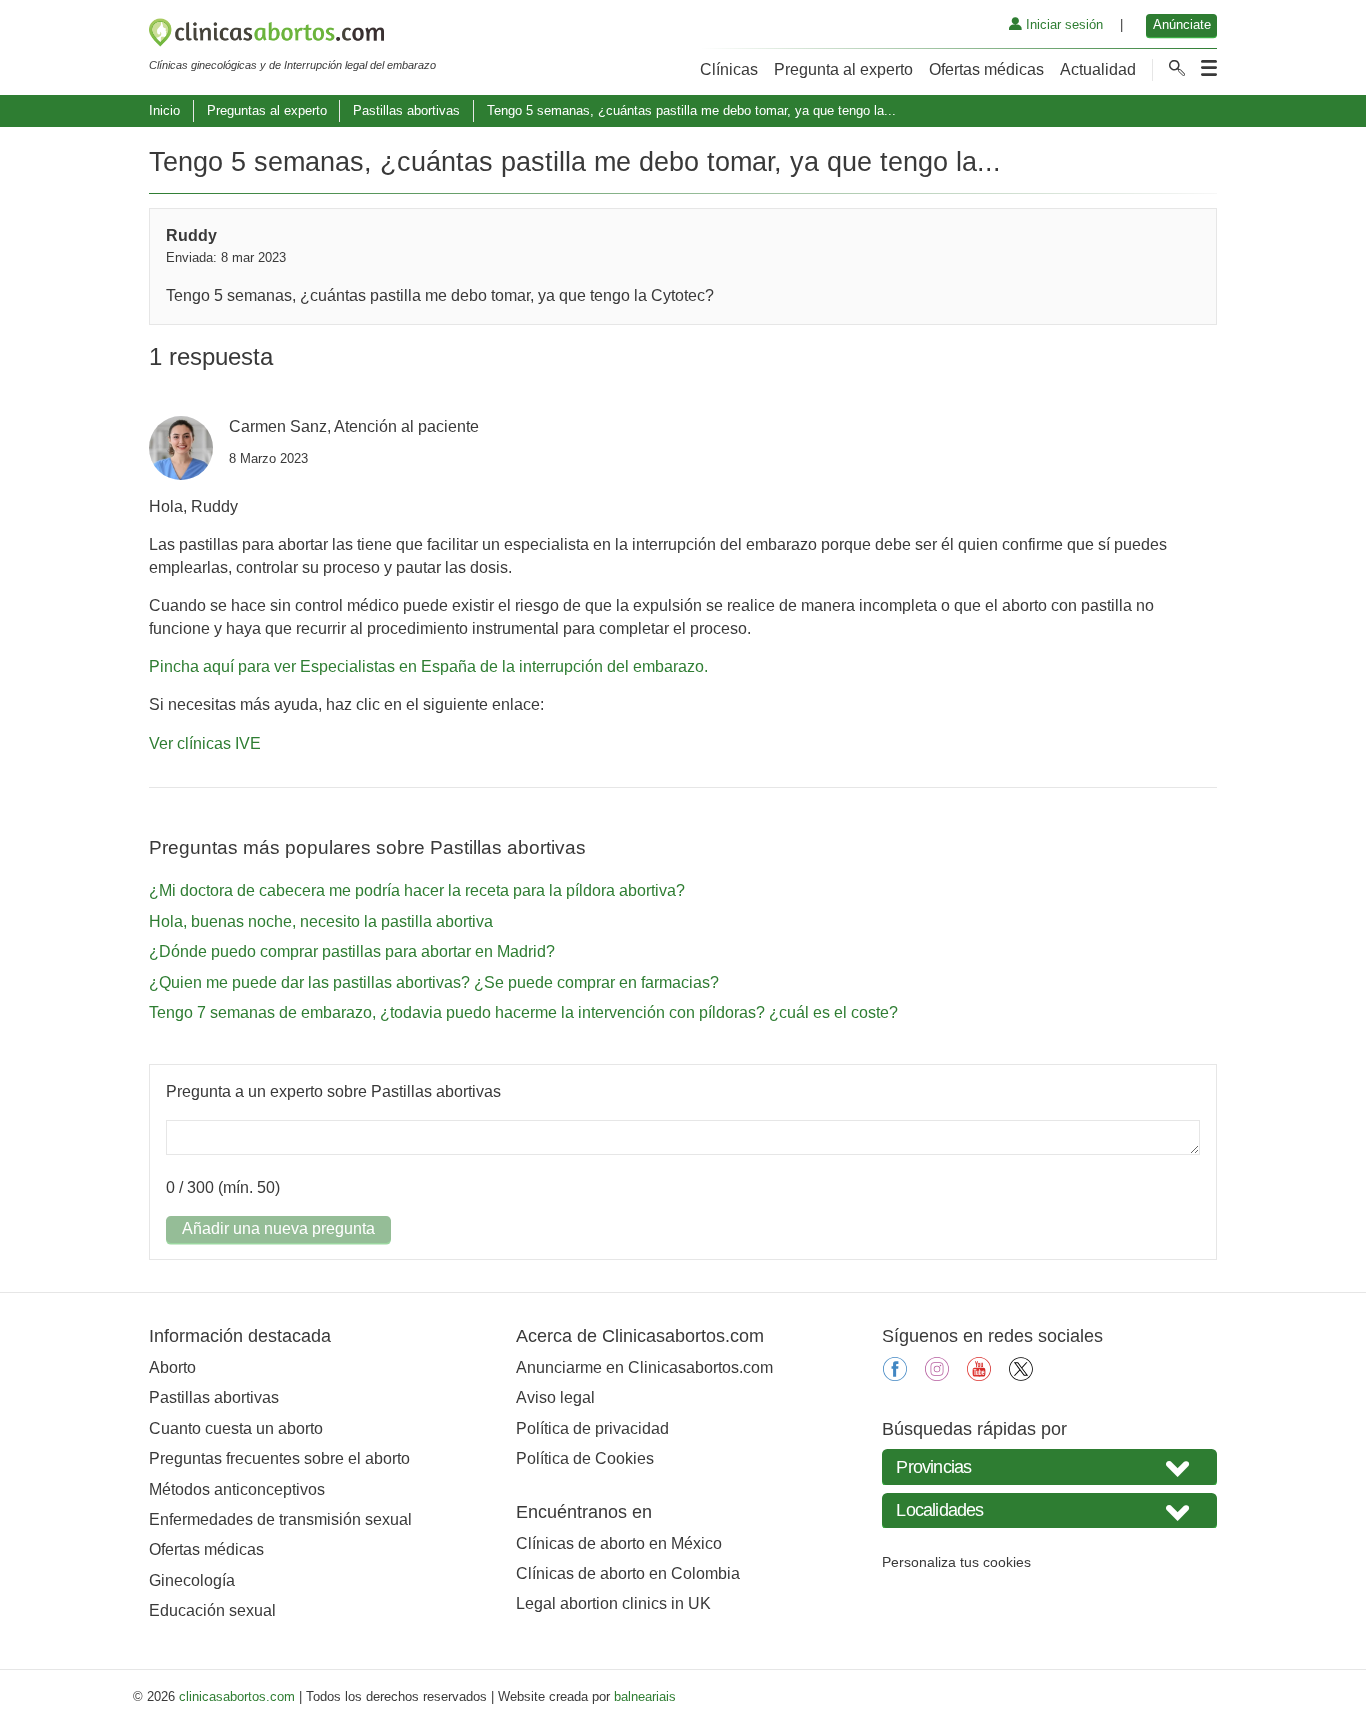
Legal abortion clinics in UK (613, 1603)
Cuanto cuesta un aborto (236, 1428)
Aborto (172, 1367)
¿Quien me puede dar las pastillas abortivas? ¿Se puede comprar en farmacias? (434, 982)
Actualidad (1098, 69)
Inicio (164, 110)
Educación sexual (212, 1610)
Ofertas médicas (986, 69)
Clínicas (729, 69)
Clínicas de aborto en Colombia (628, 1573)
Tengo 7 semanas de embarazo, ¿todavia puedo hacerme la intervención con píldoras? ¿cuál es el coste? (523, 1012)
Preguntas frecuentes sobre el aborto (279, 1458)
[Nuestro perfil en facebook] (895, 1375)
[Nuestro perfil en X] (1021, 1375)
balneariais (645, 1696)
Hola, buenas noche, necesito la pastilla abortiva (321, 921)
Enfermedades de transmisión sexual (280, 1519)
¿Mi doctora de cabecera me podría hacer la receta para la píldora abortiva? (417, 890)
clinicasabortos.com (237, 1696)
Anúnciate (1182, 24)
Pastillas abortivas (406, 110)
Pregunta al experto (843, 69)
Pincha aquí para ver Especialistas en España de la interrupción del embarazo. (428, 666)
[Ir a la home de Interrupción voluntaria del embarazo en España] (292, 36)
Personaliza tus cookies (956, 1562)
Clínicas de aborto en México (619, 1543)
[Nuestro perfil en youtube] (979, 1375)
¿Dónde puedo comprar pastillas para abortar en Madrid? (352, 951)
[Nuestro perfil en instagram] (937, 1375)
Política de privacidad (592, 1428)
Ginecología (192, 1580)
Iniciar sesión (1062, 24)
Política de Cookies (585, 1458)
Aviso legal (555, 1397)
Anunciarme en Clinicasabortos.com (644, 1367)
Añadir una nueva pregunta (278, 1228)
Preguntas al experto (267, 110)
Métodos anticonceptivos (237, 1489)
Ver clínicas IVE (205, 743)
